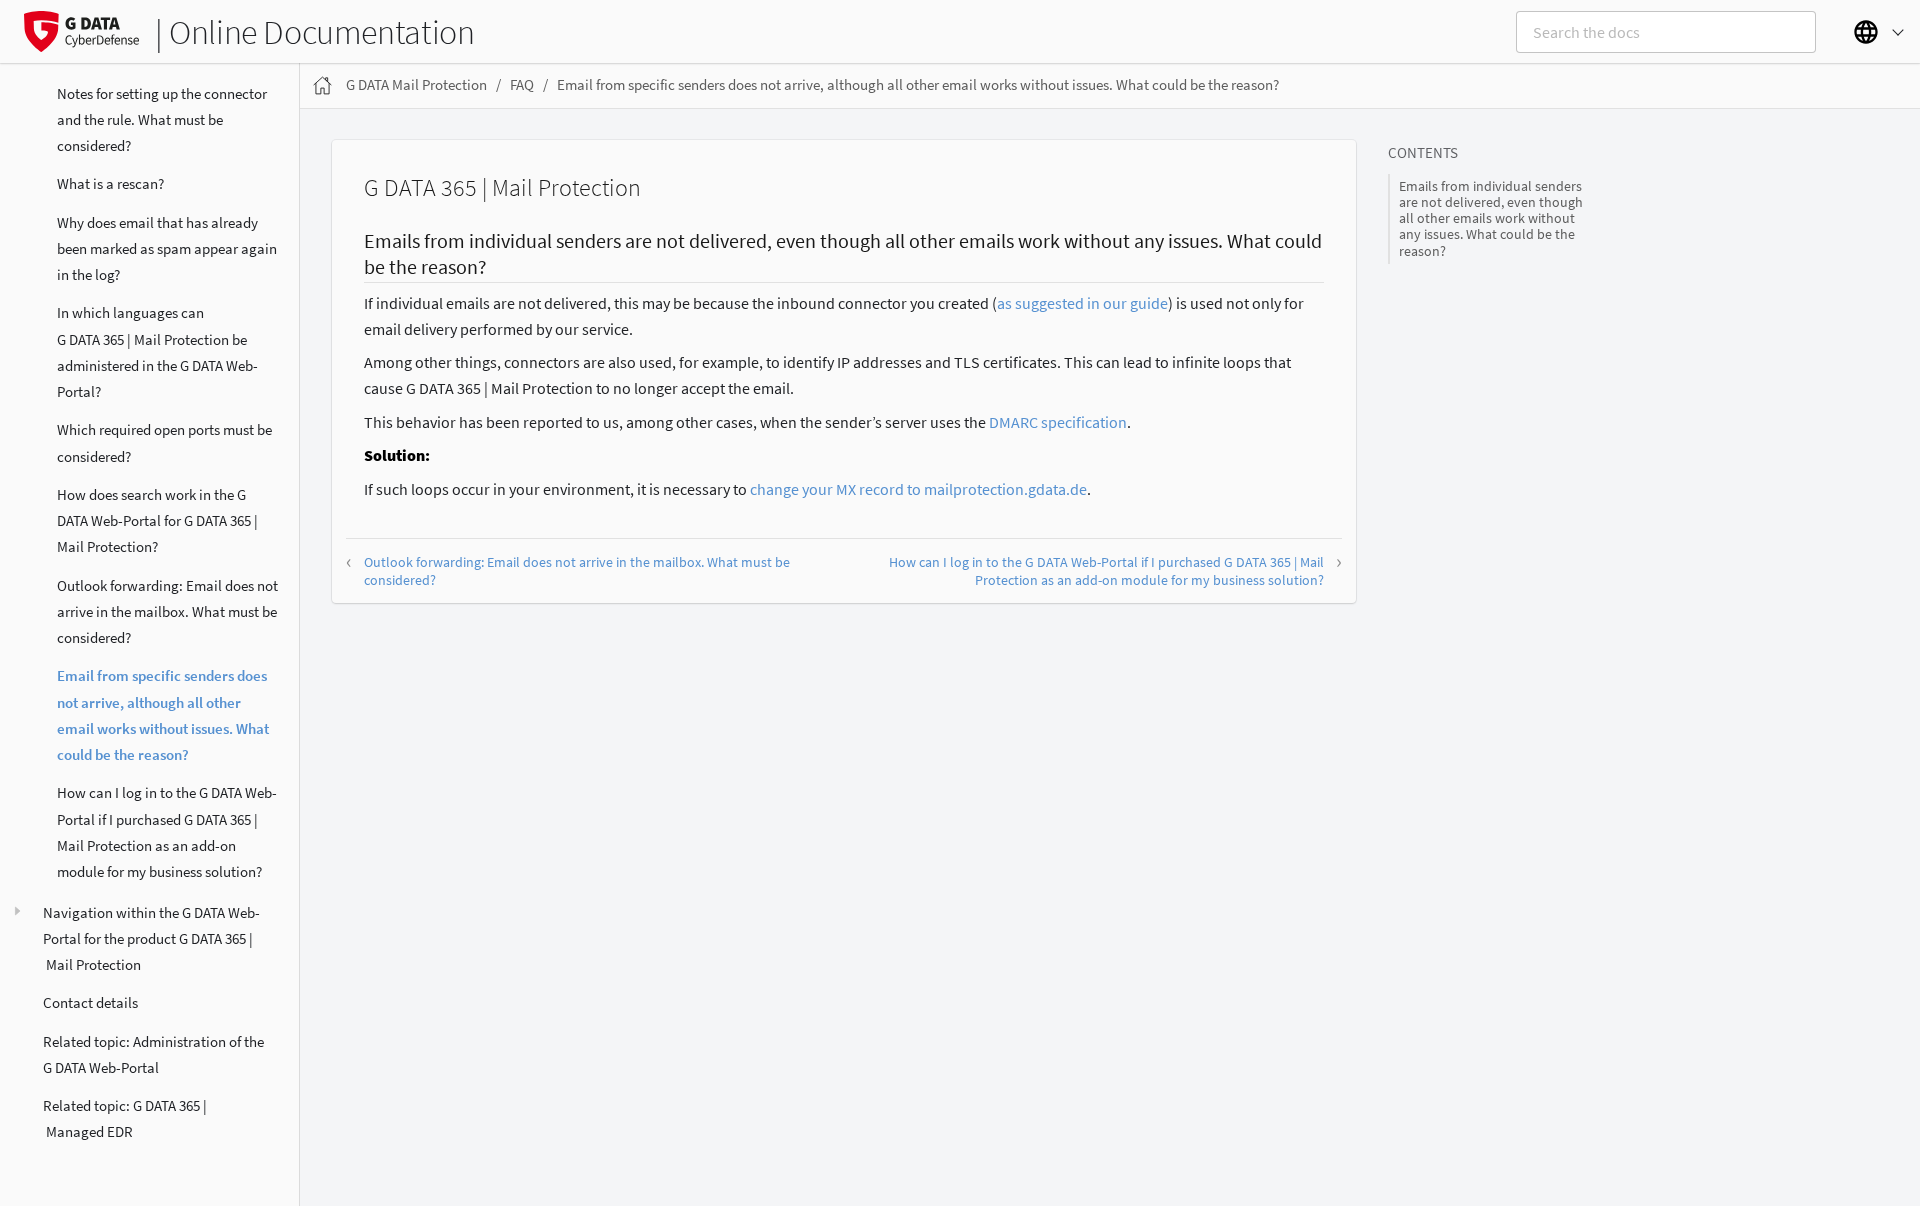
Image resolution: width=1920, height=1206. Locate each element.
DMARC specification (1058, 422)
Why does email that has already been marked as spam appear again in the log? (167, 249)
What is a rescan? (110, 183)
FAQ (522, 84)
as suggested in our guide (1082, 303)
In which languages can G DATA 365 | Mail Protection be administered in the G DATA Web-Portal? (157, 352)
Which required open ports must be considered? (164, 442)
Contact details (90, 1002)
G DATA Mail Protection (416, 84)
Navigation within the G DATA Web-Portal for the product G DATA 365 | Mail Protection (151, 939)
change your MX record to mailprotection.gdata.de (918, 489)
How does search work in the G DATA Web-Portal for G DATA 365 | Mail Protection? (157, 521)
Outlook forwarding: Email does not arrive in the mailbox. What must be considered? (167, 612)
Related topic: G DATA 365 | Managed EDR (125, 1118)
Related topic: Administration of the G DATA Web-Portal (153, 1054)
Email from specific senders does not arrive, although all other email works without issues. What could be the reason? (163, 715)
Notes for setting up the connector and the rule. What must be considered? (162, 120)
